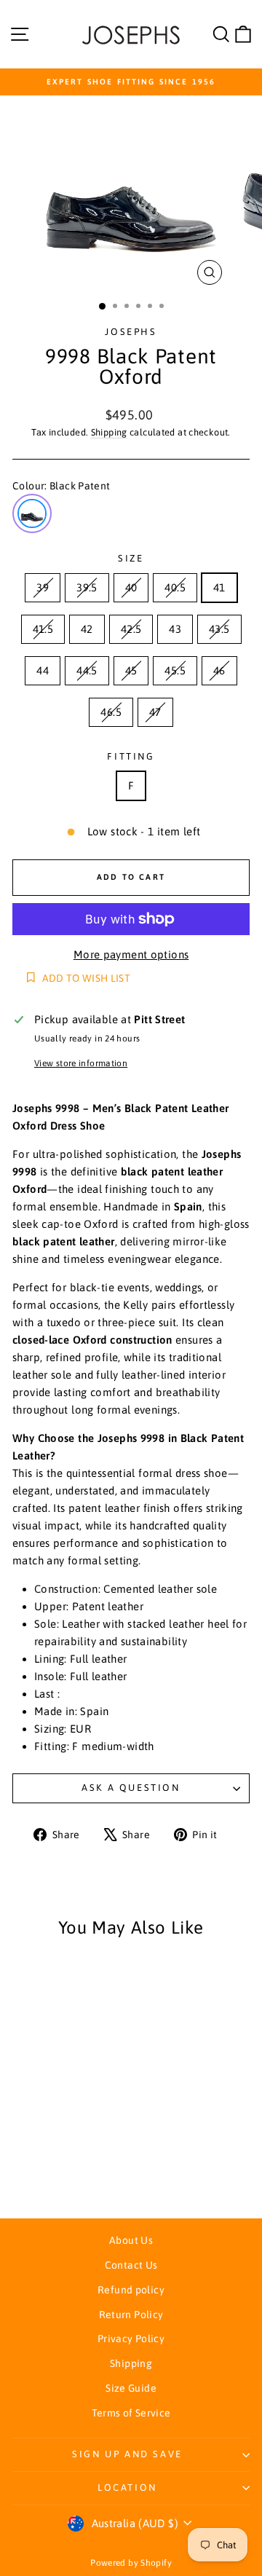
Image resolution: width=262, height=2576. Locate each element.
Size (131, 558)
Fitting (131, 756)
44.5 (87, 670)
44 (43, 670)
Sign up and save (127, 2454)
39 (43, 587)
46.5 (111, 712)
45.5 (175, 670)
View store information (81, 1063)
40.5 (175, 587)
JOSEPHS (131, 332)
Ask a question (131, 1788)
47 (155, 712)
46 (219, 670)
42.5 (131, 629)
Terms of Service (131, 2413)
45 (131, 670)
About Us (131, 2240)
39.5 (87, 587)
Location (127, 2488)
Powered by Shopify (131, 2563)
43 (175, 629)
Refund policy (131, 2290)
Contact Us (131, 2265)
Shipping (109, 432)
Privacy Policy (131, 2339)
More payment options (131, 954)
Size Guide (131, 2388)
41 (219, 587)
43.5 (219, 629)
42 (87, 629)
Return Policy (131, 2315)
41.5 (43, 629)
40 (131, 587)
